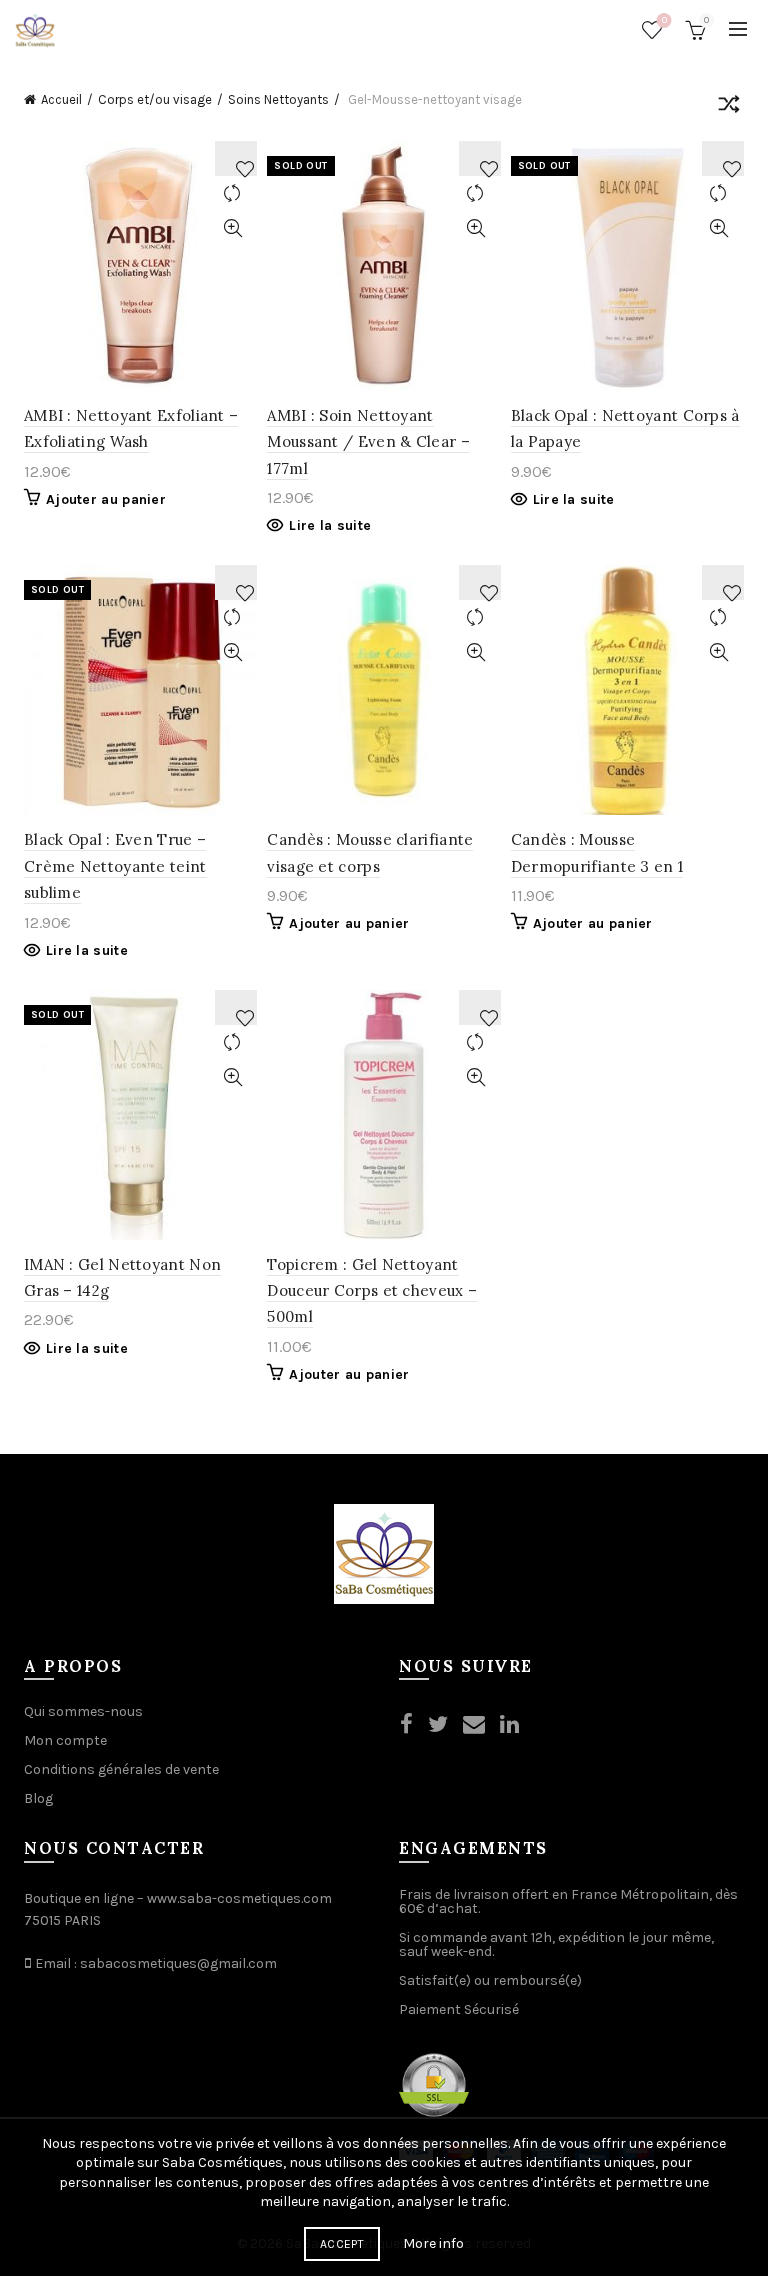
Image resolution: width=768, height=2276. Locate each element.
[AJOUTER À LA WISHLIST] (236, 158)
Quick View (232, 228)
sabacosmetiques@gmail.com (178, 1963)
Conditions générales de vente (121, 1769)
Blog (38, 1798)
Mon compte (65, 1740)
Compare (232, 193)
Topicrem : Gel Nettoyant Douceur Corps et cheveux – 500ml (372, 1291)
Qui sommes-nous (83, 1711)
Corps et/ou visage (155, 99)
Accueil (61, 99)
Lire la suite (330, 525)
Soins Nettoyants (278, 99)
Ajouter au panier (106, 499)
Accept (342, 2244)
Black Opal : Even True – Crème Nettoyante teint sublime (115, 866)
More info (433, 2243)
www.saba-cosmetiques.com (239, 1898)
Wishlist (664, 20)
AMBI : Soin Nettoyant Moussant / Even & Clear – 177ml (368, 442)
